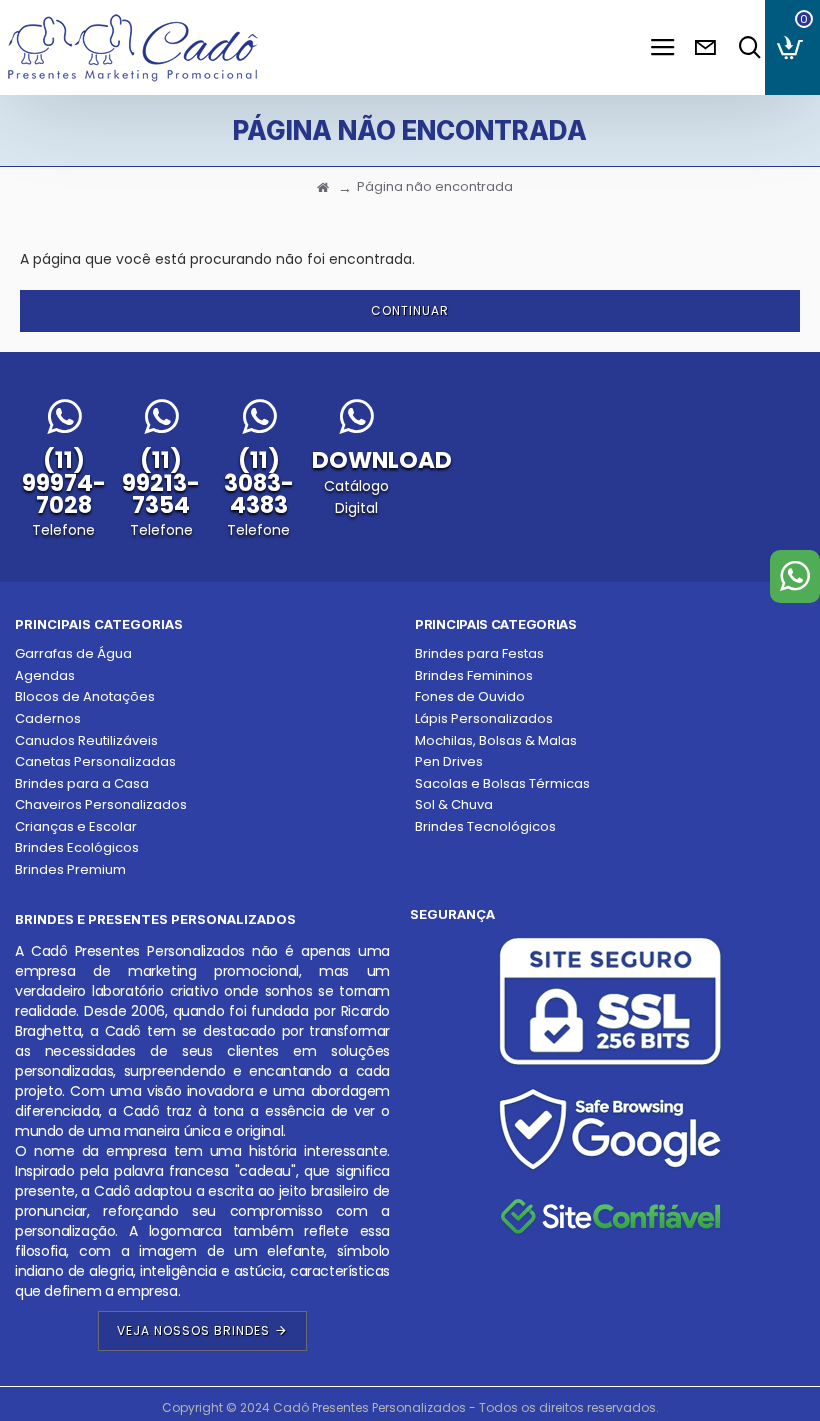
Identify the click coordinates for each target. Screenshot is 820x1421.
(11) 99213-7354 (161, 482)
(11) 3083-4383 (259, 482)
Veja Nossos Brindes (193, 1330)
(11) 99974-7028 (64, 482)
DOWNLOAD (382, 460)
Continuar (410, 310)
